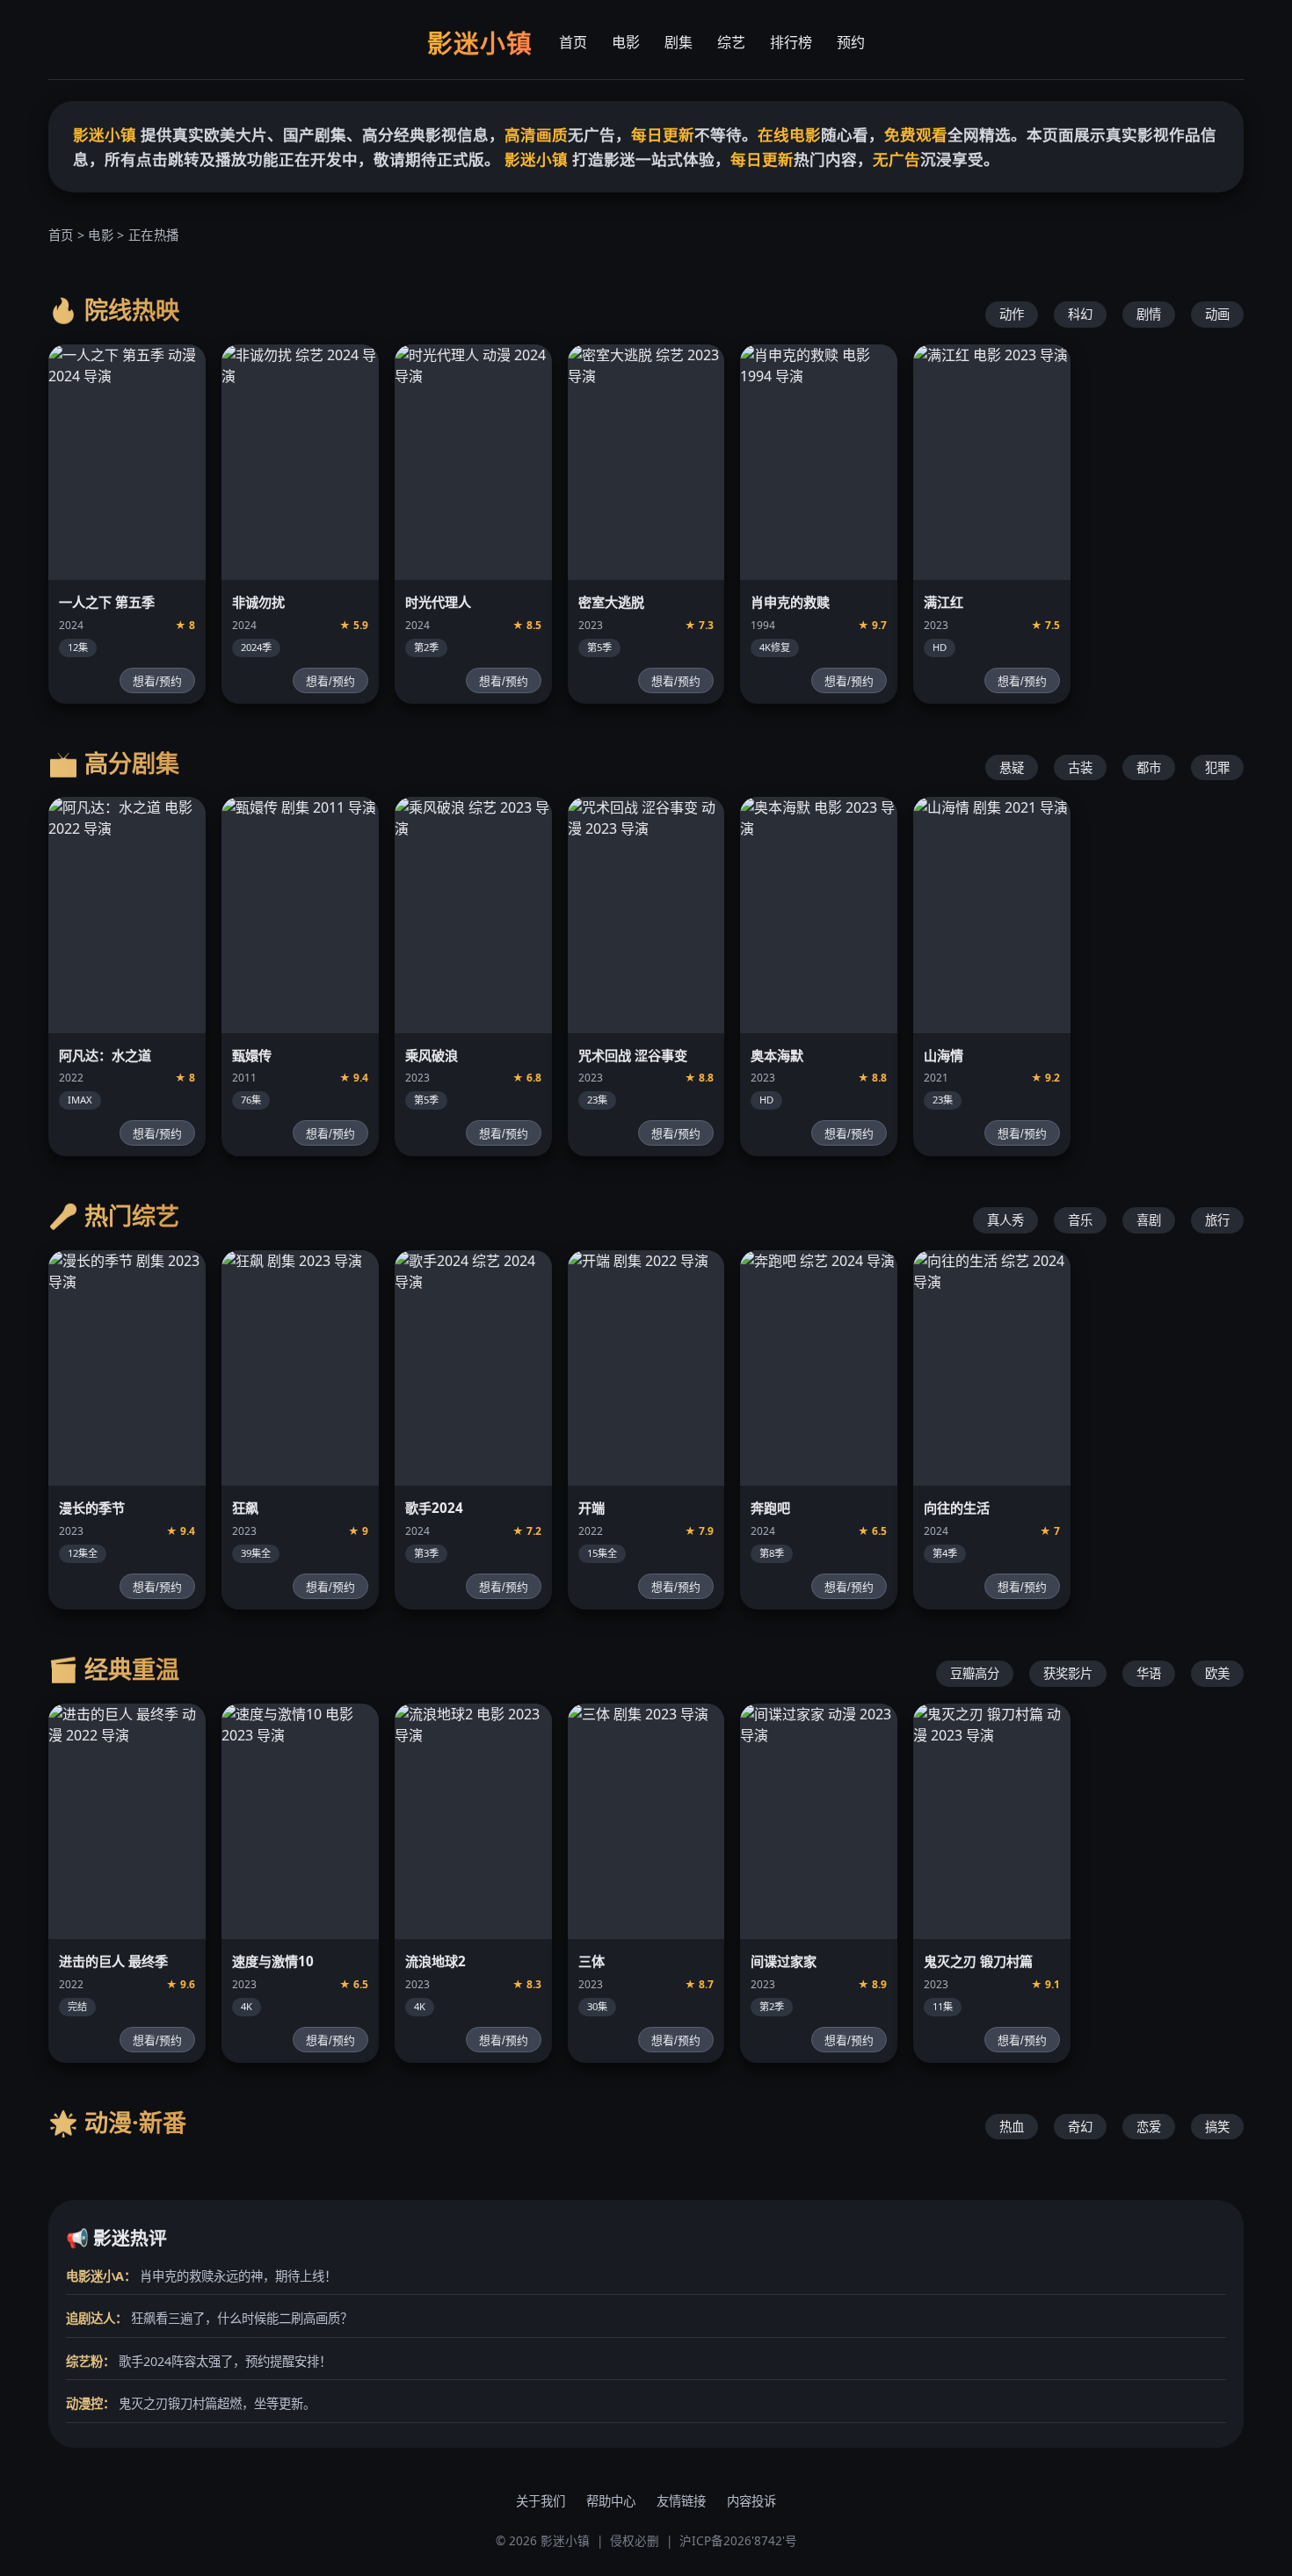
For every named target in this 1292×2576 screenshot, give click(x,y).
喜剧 (1149, 1220)
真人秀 (1005, 1220)
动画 (1217, 314)
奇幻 (1080, 2127)
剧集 (679, 42)
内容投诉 (751, 2501)
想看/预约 (157, 681)
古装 (1080, 767)
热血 (1012, 2127)
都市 (1149, 767)
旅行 (1217, 1220)
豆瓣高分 (975, 1673)
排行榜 (791, 42)
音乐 (1080, 1220)
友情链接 (681, 2501)
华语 (1149, 1673)
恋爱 (1149, 2127)
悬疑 (1012, 767)
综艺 (731, 42)
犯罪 (1217, 767)
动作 (1012, 314)
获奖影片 (1068, 1673)
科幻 (1080, 314)
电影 (626, 42)
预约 (851, 42)
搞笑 (1217, 2127)
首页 (573, 42)
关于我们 (541, 2501)
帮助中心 (611, 2501)
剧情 (1149, 314)
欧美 (1217, 1673)
